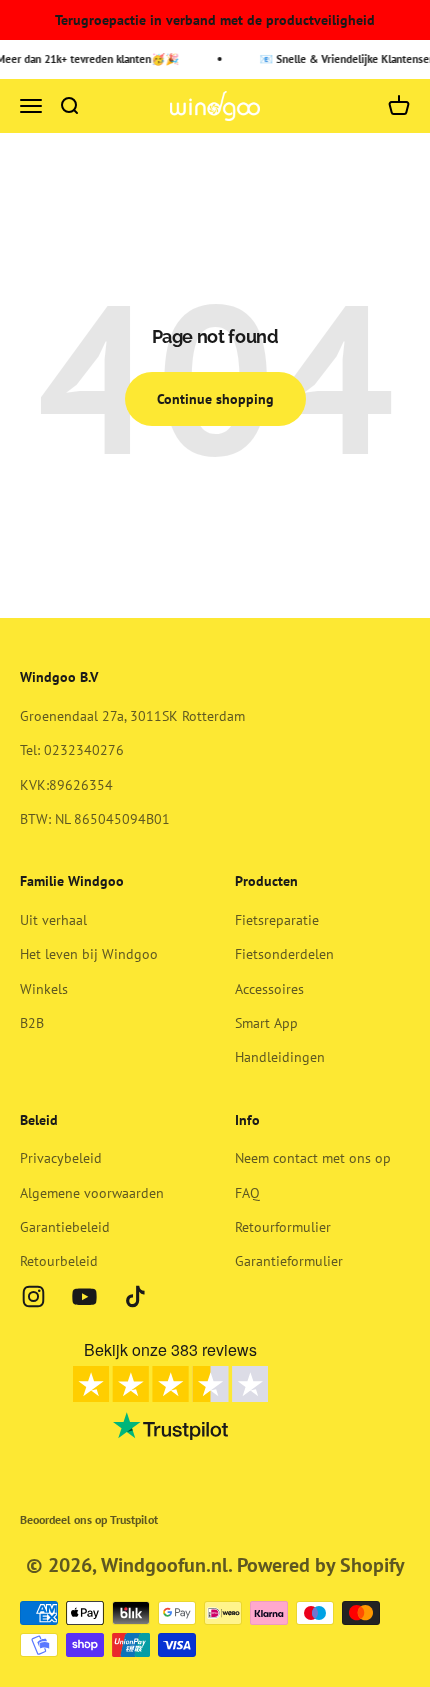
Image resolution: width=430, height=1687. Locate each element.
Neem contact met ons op (313, 1158)
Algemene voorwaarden (92, 1193)
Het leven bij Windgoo (89, 954)
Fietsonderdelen (284, 954)
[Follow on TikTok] (135, 1296)
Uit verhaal (53, 920)
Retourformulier (283, 1227)
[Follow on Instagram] (33, 1296)
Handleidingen (280, 1057)
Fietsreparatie (277, 920)
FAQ (247, 1193)
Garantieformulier (289, 1261)
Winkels (44, 989)
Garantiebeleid (65, 1227)
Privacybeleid (61, 1158)
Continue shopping (215, 399)
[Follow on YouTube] (84, 1296)
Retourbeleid (59, 1261)
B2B (32, 1023)
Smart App (266, 1023)
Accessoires (269, 989)
